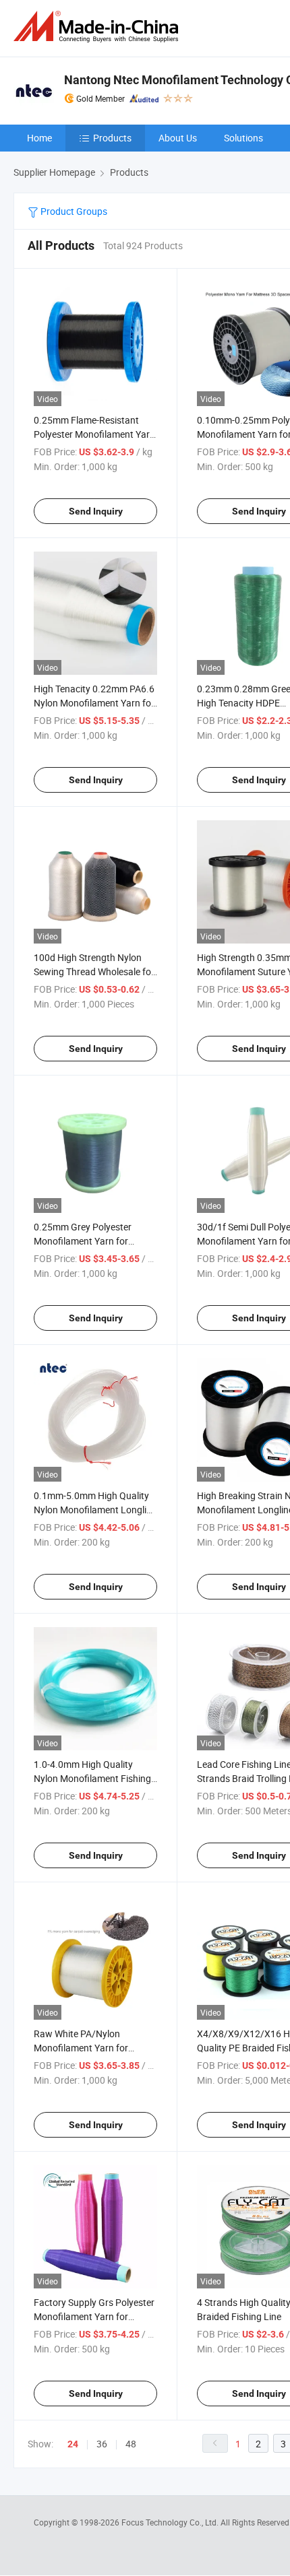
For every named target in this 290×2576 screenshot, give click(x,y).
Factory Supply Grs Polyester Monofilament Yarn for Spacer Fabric (94, 2316)
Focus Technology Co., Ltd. (171, 2522)
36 (102, 2444)
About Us (178, 138)
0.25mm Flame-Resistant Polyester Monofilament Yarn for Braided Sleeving (94, 434)
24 (73, 2444)
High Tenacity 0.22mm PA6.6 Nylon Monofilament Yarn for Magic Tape (94, 703)
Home (39, 138)
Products (112, 138)
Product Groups (73, 211)
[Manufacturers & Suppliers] (98, 27)
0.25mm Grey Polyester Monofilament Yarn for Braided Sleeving (83, 1241)
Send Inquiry (96, 511)
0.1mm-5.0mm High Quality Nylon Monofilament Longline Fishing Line (95, 1510)
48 (131, 2444)
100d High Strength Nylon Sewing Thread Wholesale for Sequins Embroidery (94, 971)
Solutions (243, 138)
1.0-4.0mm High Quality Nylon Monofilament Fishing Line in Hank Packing (92, 1778)
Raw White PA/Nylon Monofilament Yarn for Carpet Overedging (81, 2048)
